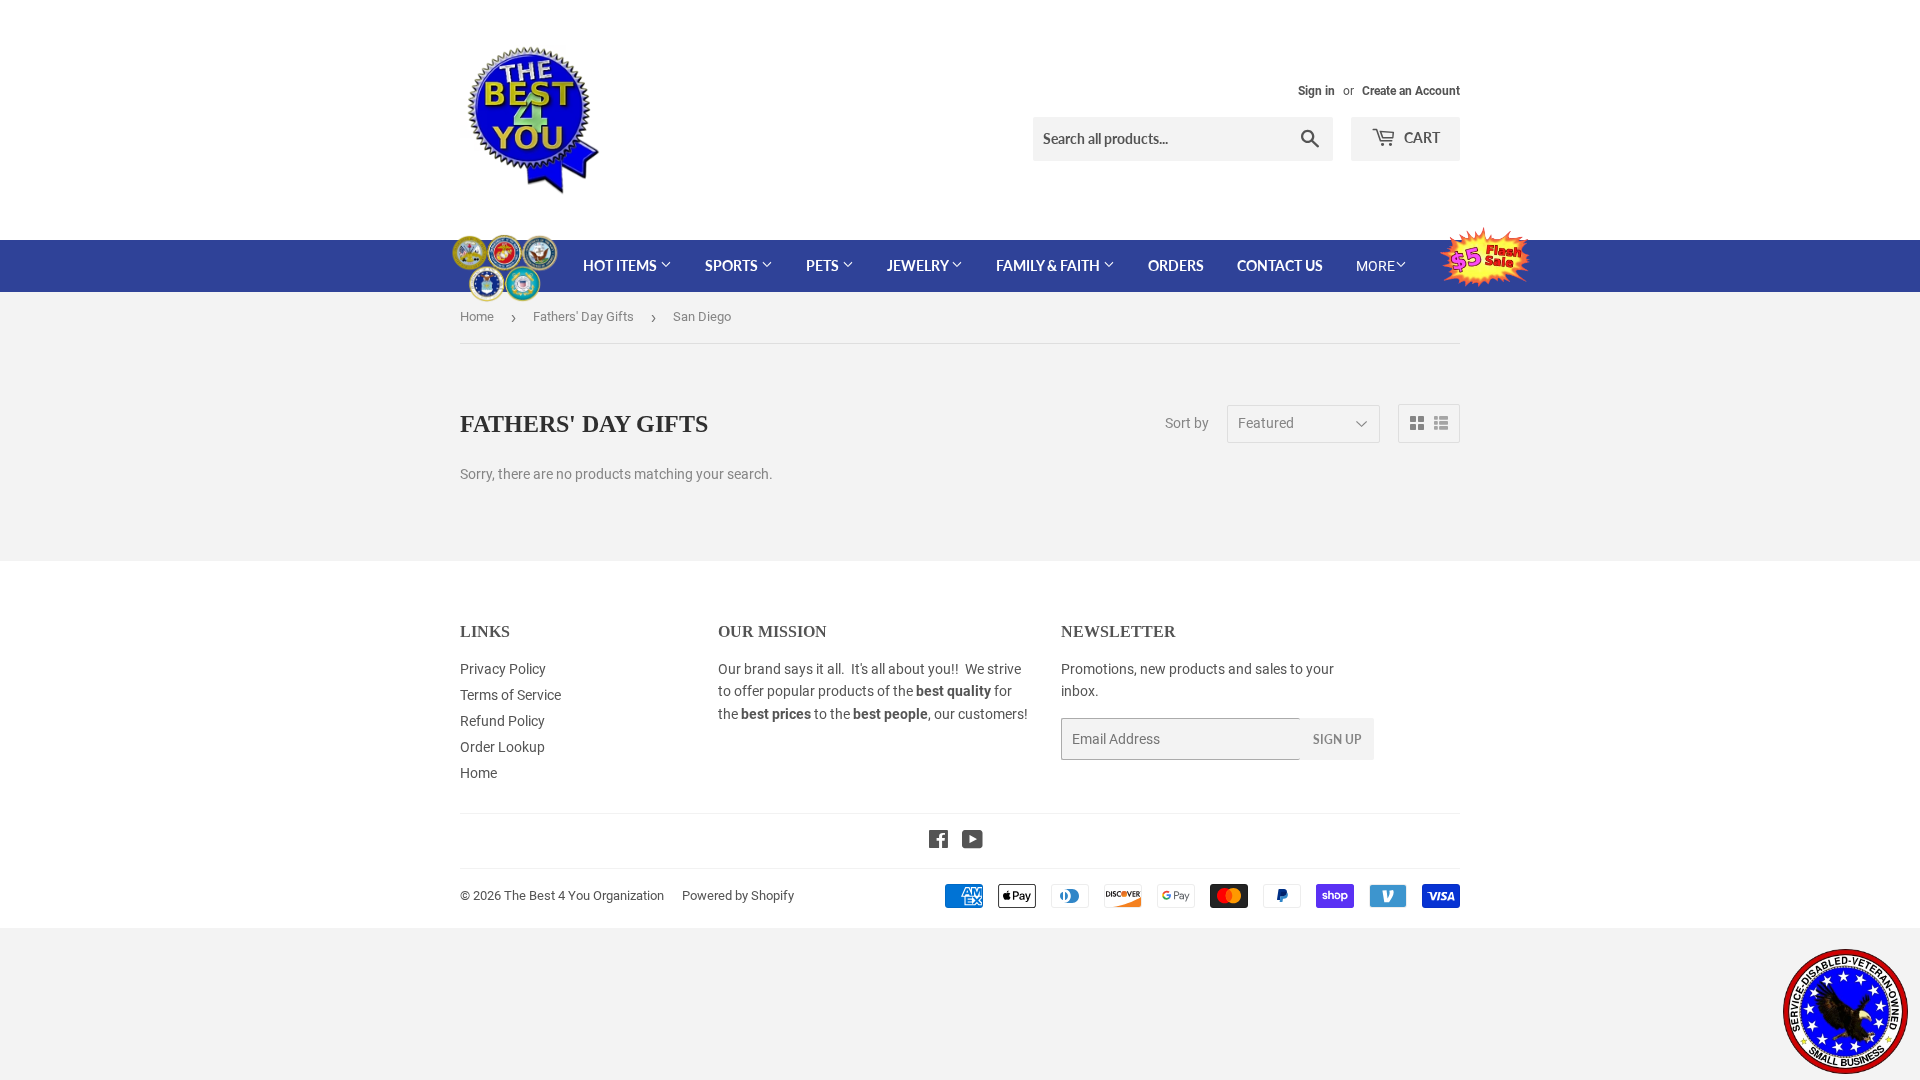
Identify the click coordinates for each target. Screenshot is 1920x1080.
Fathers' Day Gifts (583, 316)
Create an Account (1411, 91)
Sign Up (1337, 739)
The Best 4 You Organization (584, 895)
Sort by (1187, 423)
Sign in (1316, 91)
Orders (1176, 265)
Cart (1420, 137)
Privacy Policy (503, 669)
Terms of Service (510, 695)
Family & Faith (1049, 265)
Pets (824, 265)
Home (477, 316)
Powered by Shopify (738, 895)
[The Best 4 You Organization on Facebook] (938, 842)
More (1375, 266)
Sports (733, 265)
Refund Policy (502, 721)
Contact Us (1280, 265)
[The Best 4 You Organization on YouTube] (972, 842)
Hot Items (621, 265)
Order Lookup (502, 747)
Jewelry (919, 265)
